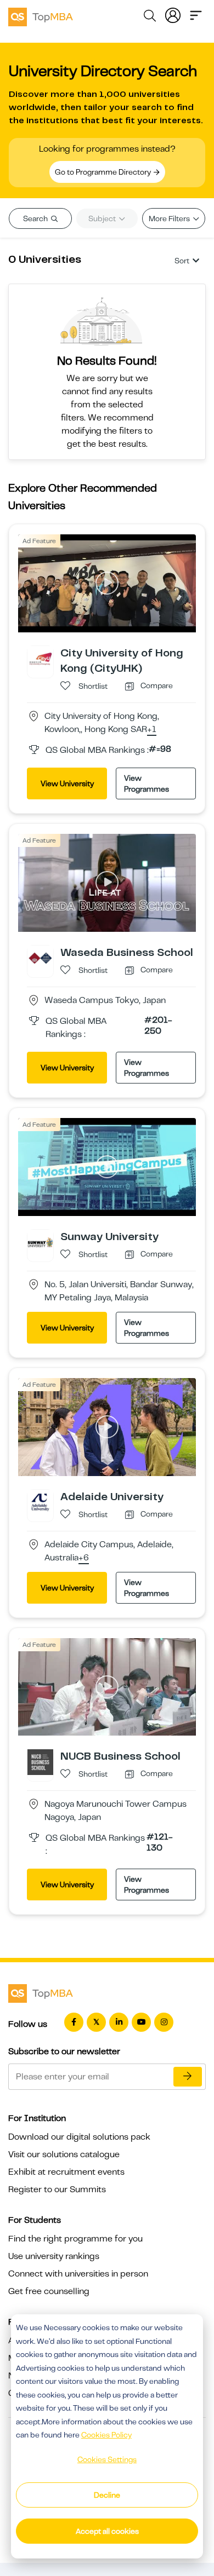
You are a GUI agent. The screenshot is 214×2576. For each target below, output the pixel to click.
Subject (103, 218)
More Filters (170, 218)
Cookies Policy (106, 2435)
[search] (150, 18)
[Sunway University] (40, 1242)
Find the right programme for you (75, 2239)
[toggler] (196, 14)
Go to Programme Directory (104, 172)
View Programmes (147, 783)
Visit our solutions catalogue (64, 2154)
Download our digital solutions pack (79, 2137)
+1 (152, 730)
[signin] (173, 14)
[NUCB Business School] (40, 1762)
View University (67, 783)
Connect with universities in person (78, 2274)
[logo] (41, 15)
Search (36, 218)
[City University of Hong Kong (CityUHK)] (40, 658)
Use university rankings (54, 2256)
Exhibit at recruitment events (66, 2172)
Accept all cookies (107, 2531)
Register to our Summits (57, 2189)
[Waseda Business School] (40, 958)
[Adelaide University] (40, 1502)
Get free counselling (49, 2291)
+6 (84, 1558)
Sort (182, 261)
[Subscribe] (188, 2077)
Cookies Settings (107, 2459)
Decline (107, 2495)
